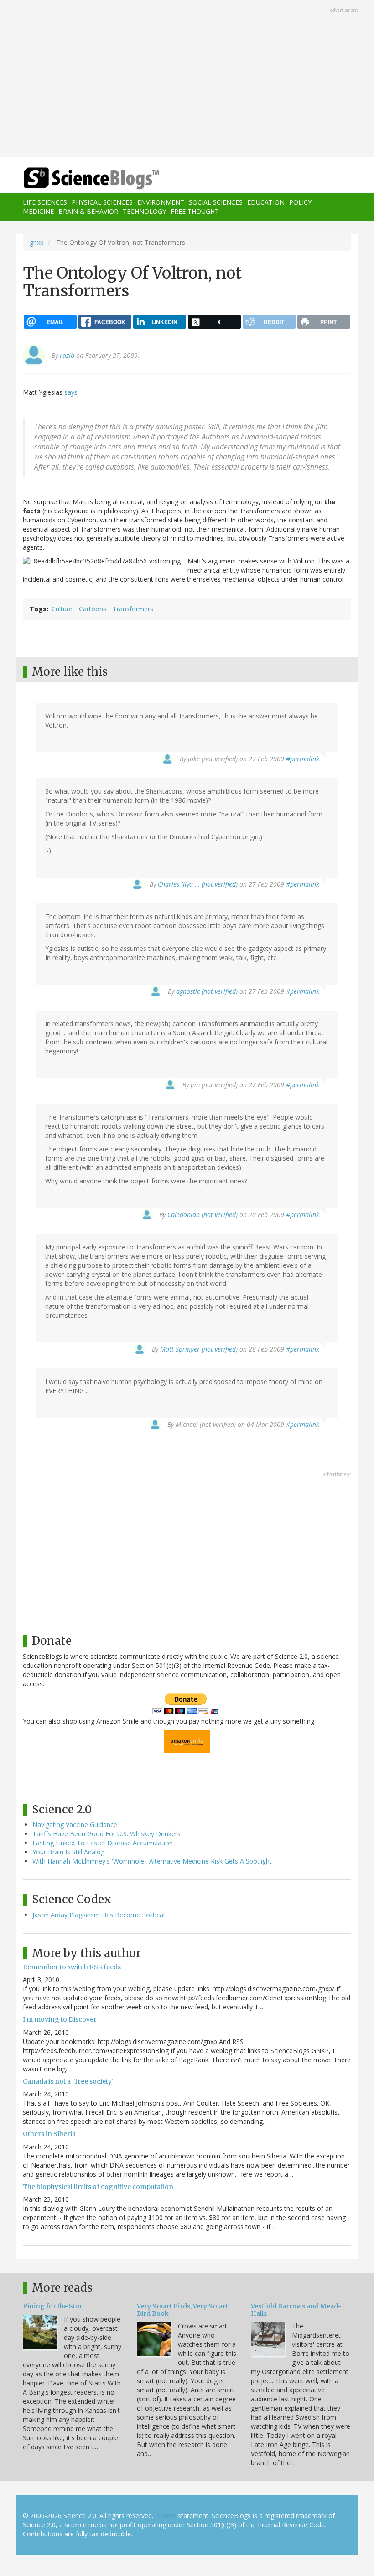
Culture (62, 609)
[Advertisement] (187, 79)
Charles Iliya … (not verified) (198, 884)
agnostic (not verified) (207, 991)
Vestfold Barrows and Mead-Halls (296, 2310)
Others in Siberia (49, 2134)
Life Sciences (45, 202)
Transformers (133, 609)
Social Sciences (216, 202)
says (71, 392)
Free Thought (195, 211)
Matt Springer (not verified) (199, 1349)
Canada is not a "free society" (69, 2081)
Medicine (38, 211)
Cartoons (93, 609)
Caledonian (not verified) (203, 1215)
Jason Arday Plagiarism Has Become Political (99, 1915)
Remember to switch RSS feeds (72, 1967)
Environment (161, 202)
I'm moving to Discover (60, 2019)
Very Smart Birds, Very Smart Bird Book (182, 2310)
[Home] (78, 178)
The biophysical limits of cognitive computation (98, 2187)
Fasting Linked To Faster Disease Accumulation (103, 1843)
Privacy (166, 2516)
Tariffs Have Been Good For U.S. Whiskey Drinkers (106, 1834)
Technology (144, 211)
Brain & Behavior (88, 211)
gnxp (37, 242)
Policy (300, 202)
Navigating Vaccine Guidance (75, 1825)
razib (67, 355)
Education (266, 202)
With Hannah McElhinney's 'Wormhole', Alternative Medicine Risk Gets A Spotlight (152, 1861)
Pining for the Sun (52, 2306)
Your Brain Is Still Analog (68, 1852)
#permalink (303, 759)
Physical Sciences (102, 202)
